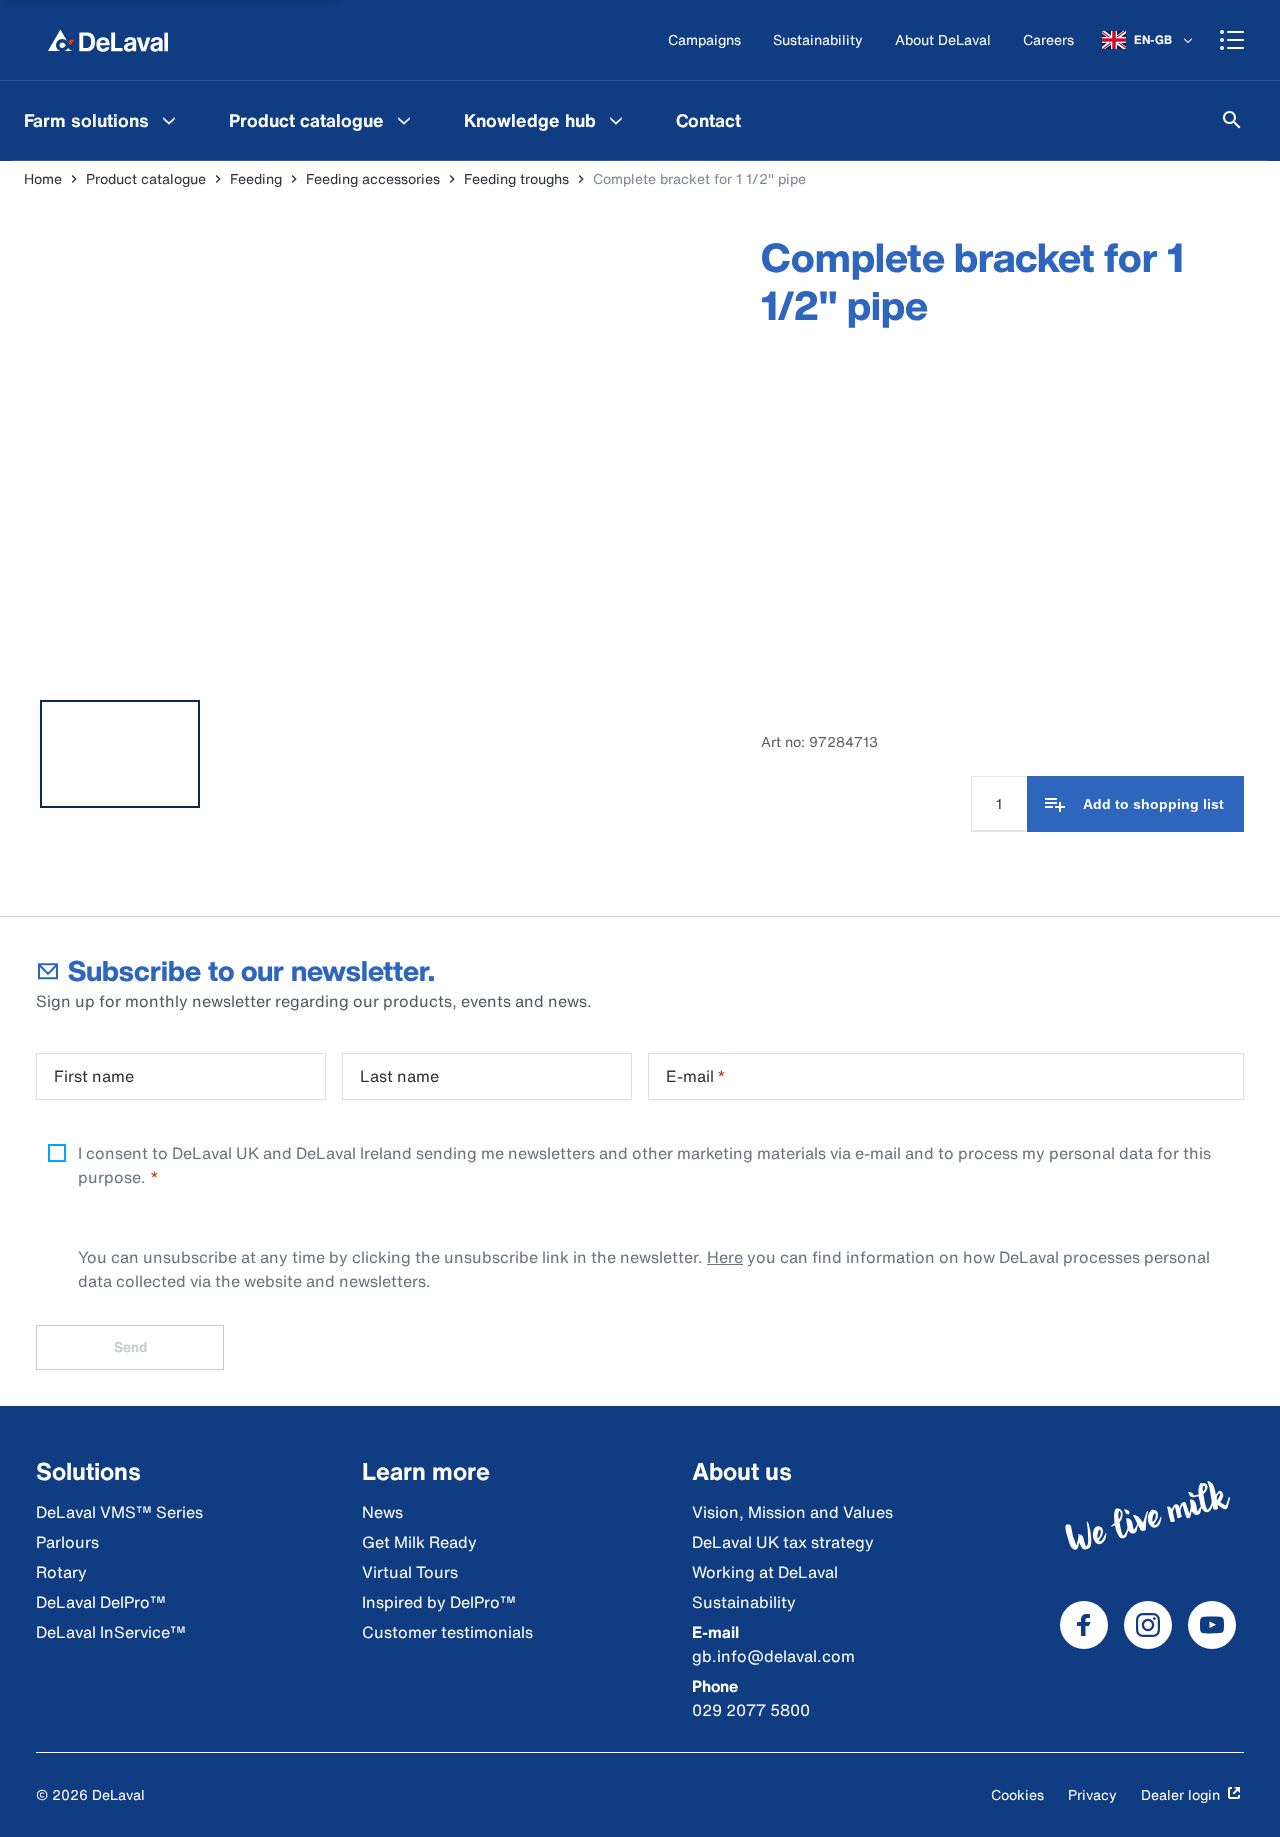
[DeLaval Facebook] (1084, 1625)
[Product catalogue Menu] (404, 120)
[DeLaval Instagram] (1148, 1625)
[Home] (108, 40)
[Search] (1232, 120)
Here (725, 1257)
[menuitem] (102, 120)
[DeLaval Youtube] (1212, 1625)
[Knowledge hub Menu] (616, 120)
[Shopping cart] (1232, 40)
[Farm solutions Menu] (169, 120)
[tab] (120, 754)
